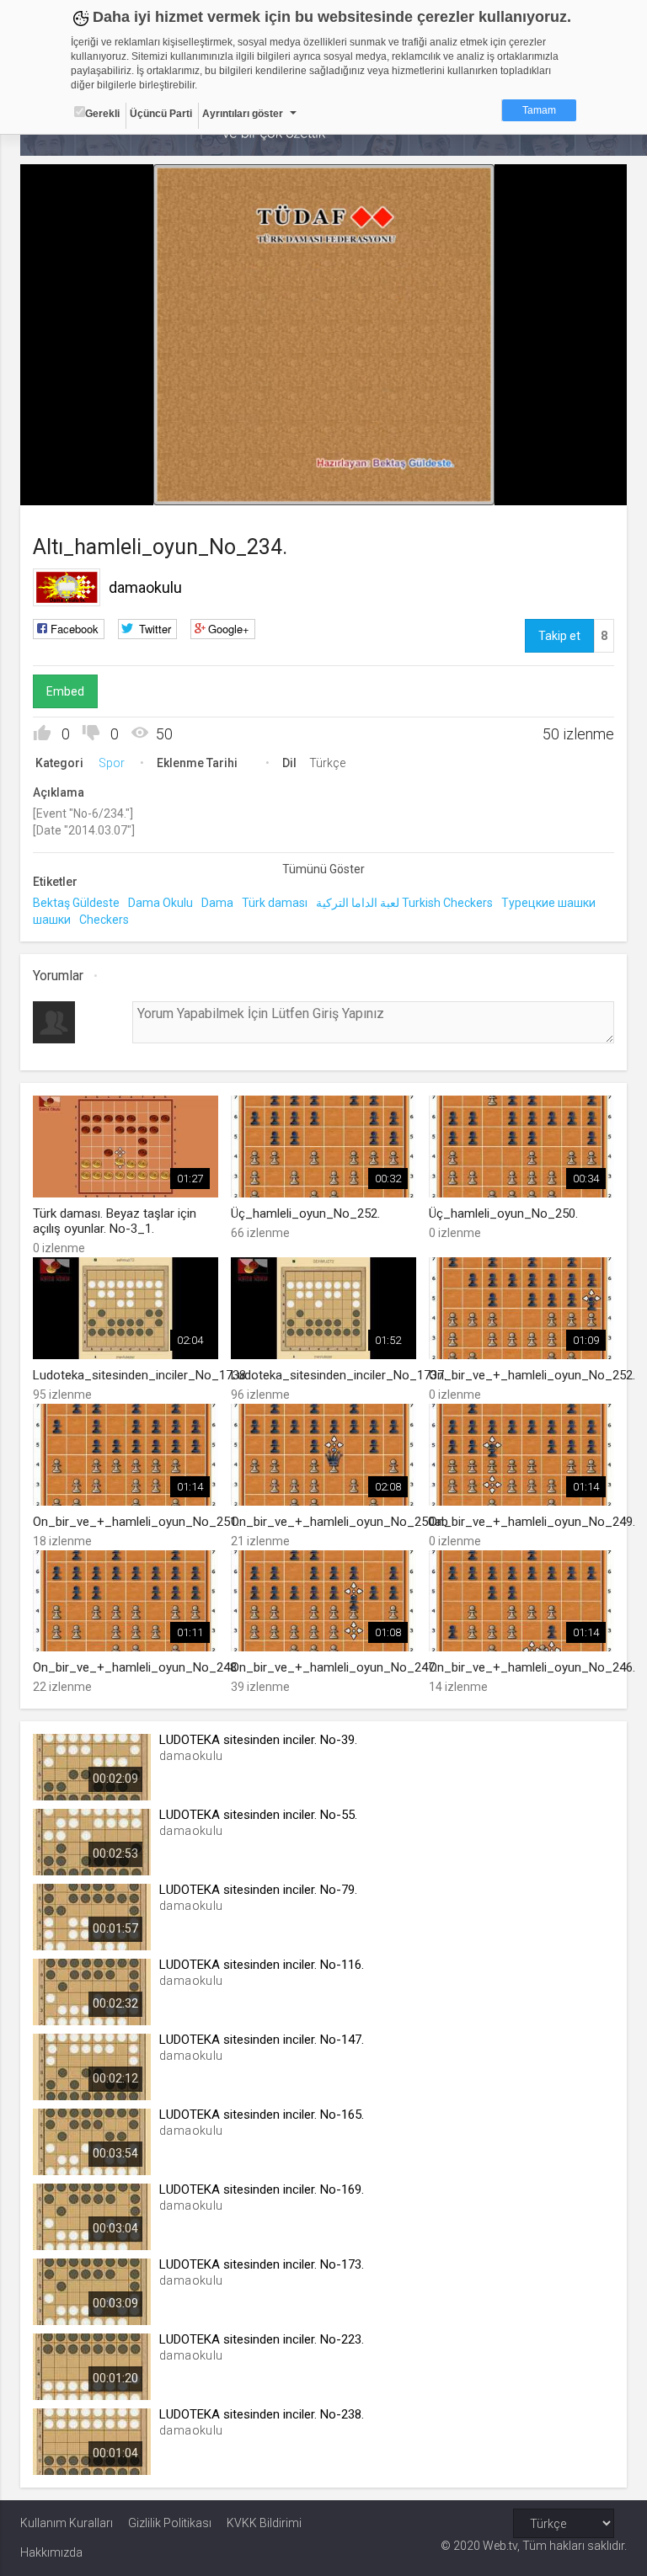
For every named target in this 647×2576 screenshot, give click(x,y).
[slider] (324, 459)
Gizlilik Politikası (170, 2523)
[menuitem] (529, 486)
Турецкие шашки (548, 903)
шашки (52, 920)
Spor (112, 763)
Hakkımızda (51, 2552)
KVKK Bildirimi (264, 2523)
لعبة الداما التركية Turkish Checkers (404, 903)
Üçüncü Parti (161, 114)
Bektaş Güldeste (76, 903)
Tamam (539, 110)
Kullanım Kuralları (67, 2523)
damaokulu (145, 587)
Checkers (104, 920)
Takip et (559, 636)
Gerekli (102, 114)
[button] (75, 484)
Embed (65, 691)
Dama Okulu (160, 903)
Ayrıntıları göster (243, 114)
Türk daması (275, 903)
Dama (217, 903)
